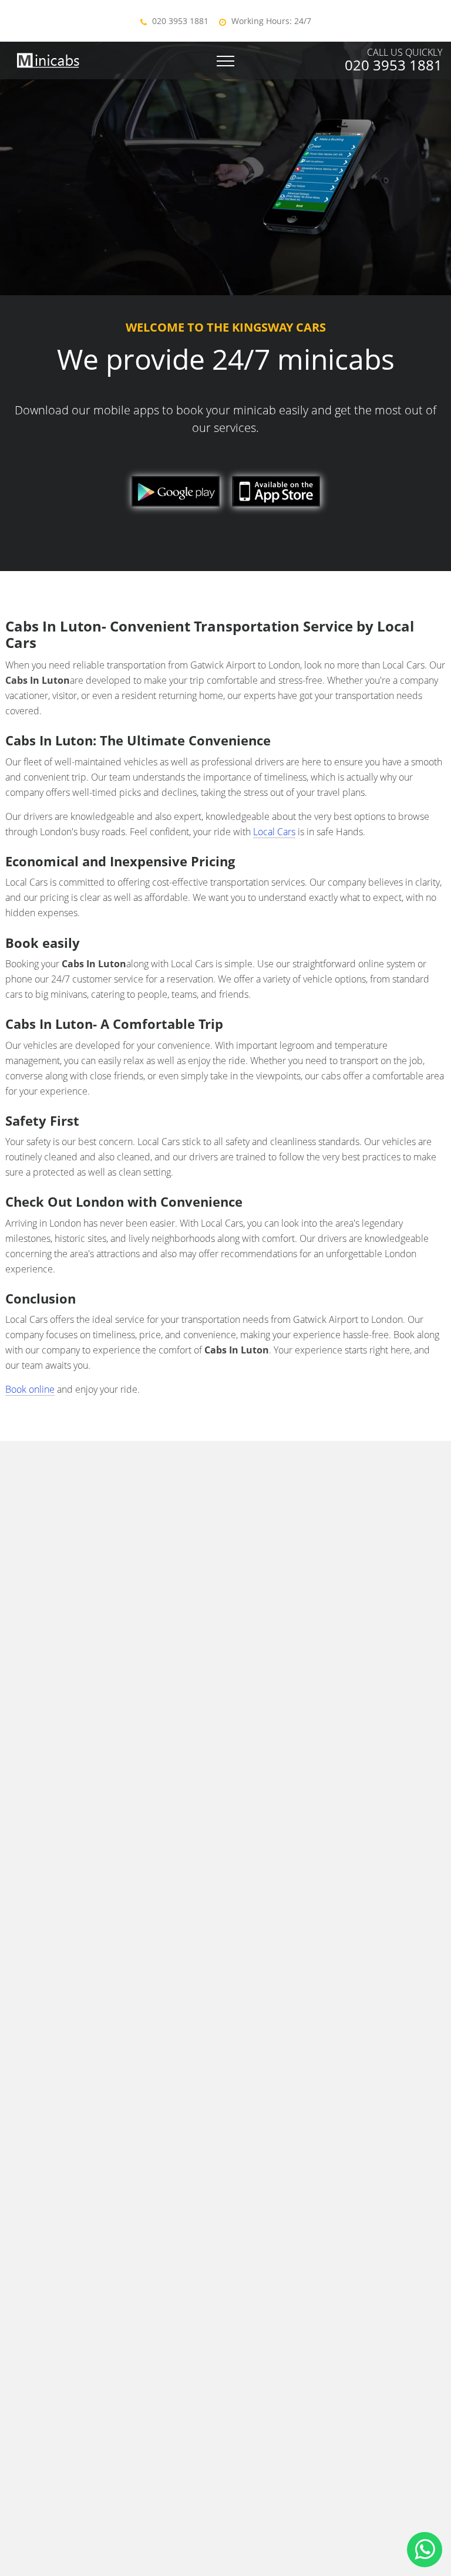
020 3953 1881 (180, 21)
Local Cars (274, 832)
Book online (30, 1389)
